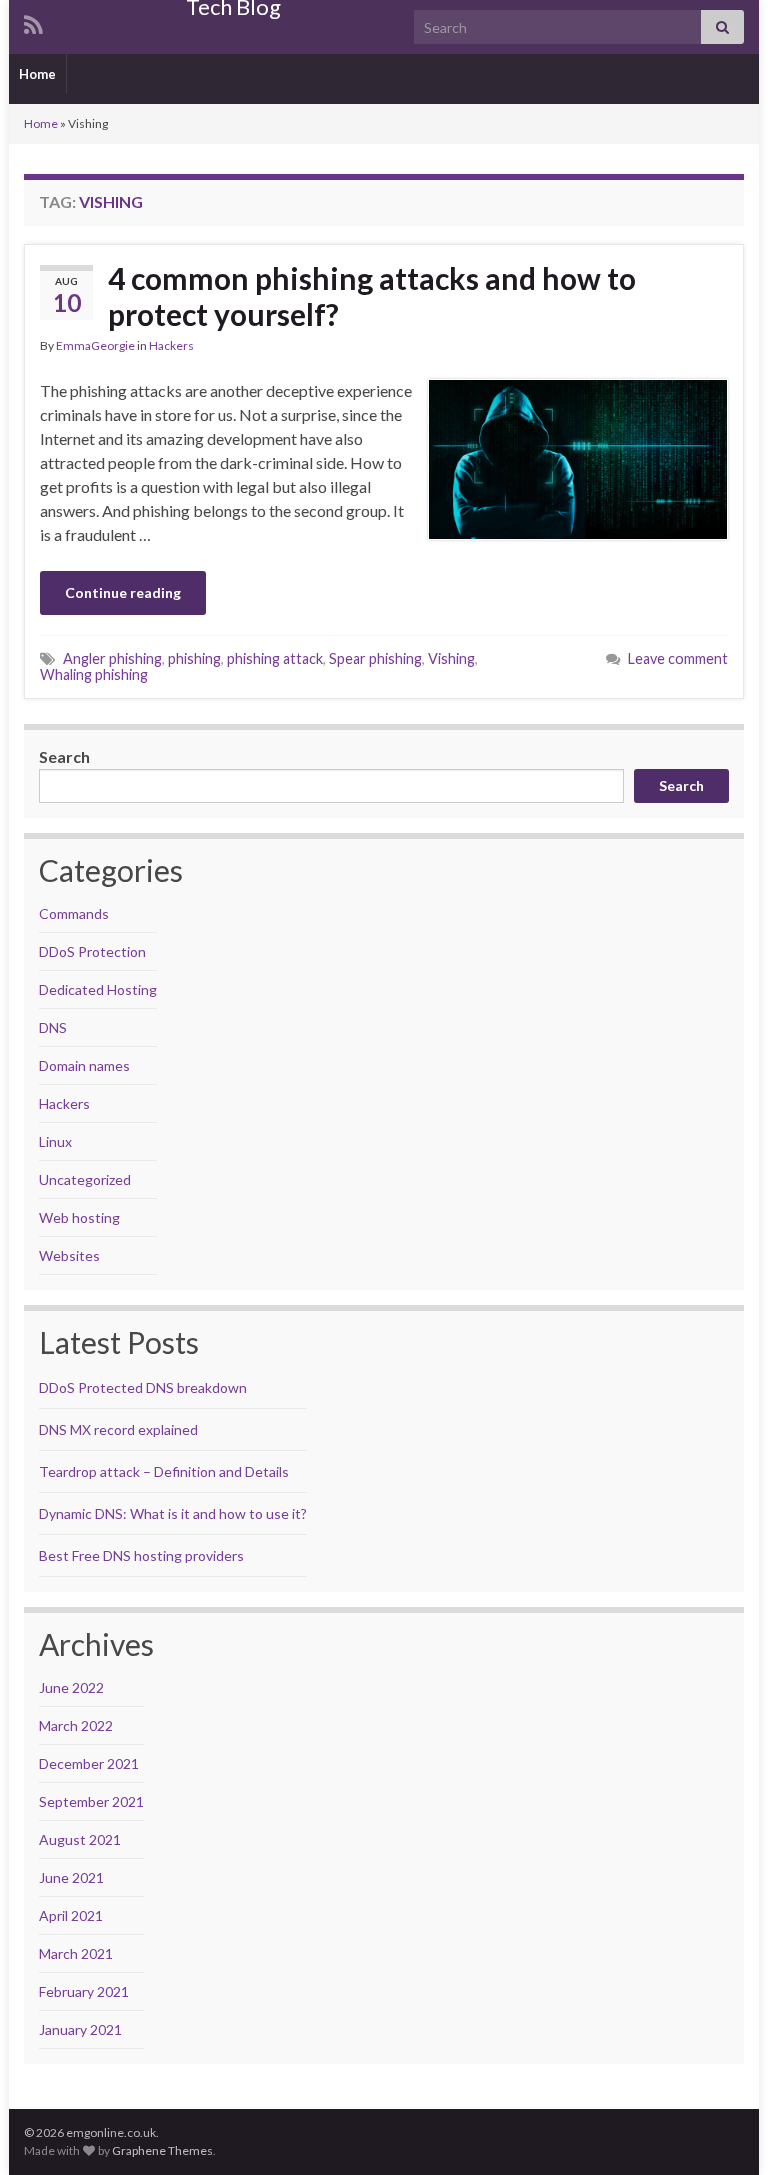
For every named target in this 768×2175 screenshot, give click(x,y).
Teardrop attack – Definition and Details (164, 1471)
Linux (55, 1141)
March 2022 (76, 1725)
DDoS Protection (92, 951)
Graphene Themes (162, 2150)
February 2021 (84, 1991)
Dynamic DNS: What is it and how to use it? (173, 1513)
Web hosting (79, 1217)
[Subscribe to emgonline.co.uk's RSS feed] (33, 21)
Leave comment (678, 658)
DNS (53, 1027)
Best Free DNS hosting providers (141, 1555)
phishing (194, 658)
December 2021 (89, 1763)
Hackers (171, 345)
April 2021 (71, 1915)
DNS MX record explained (118, 1429)
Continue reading (123, 592)
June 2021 (71, 1877)
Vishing (451, 658)
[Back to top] (723, 2130)
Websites (69, 1255)
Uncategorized (85, 1179)
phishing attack (275, 658)
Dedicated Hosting (98, 989)
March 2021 (76, 1953)
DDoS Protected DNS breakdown (143, 1387)
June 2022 (71, 1687)
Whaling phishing (94, 674)
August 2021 (80, 1839)
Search (64, 756)
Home (37, 74)
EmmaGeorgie (95, 345)
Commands (74, 913)
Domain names (84, 1065)
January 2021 (80, 2029)
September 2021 (91, 1801)
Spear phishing (375, 658)
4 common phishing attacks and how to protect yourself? (372, 296)
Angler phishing (112, 658)
